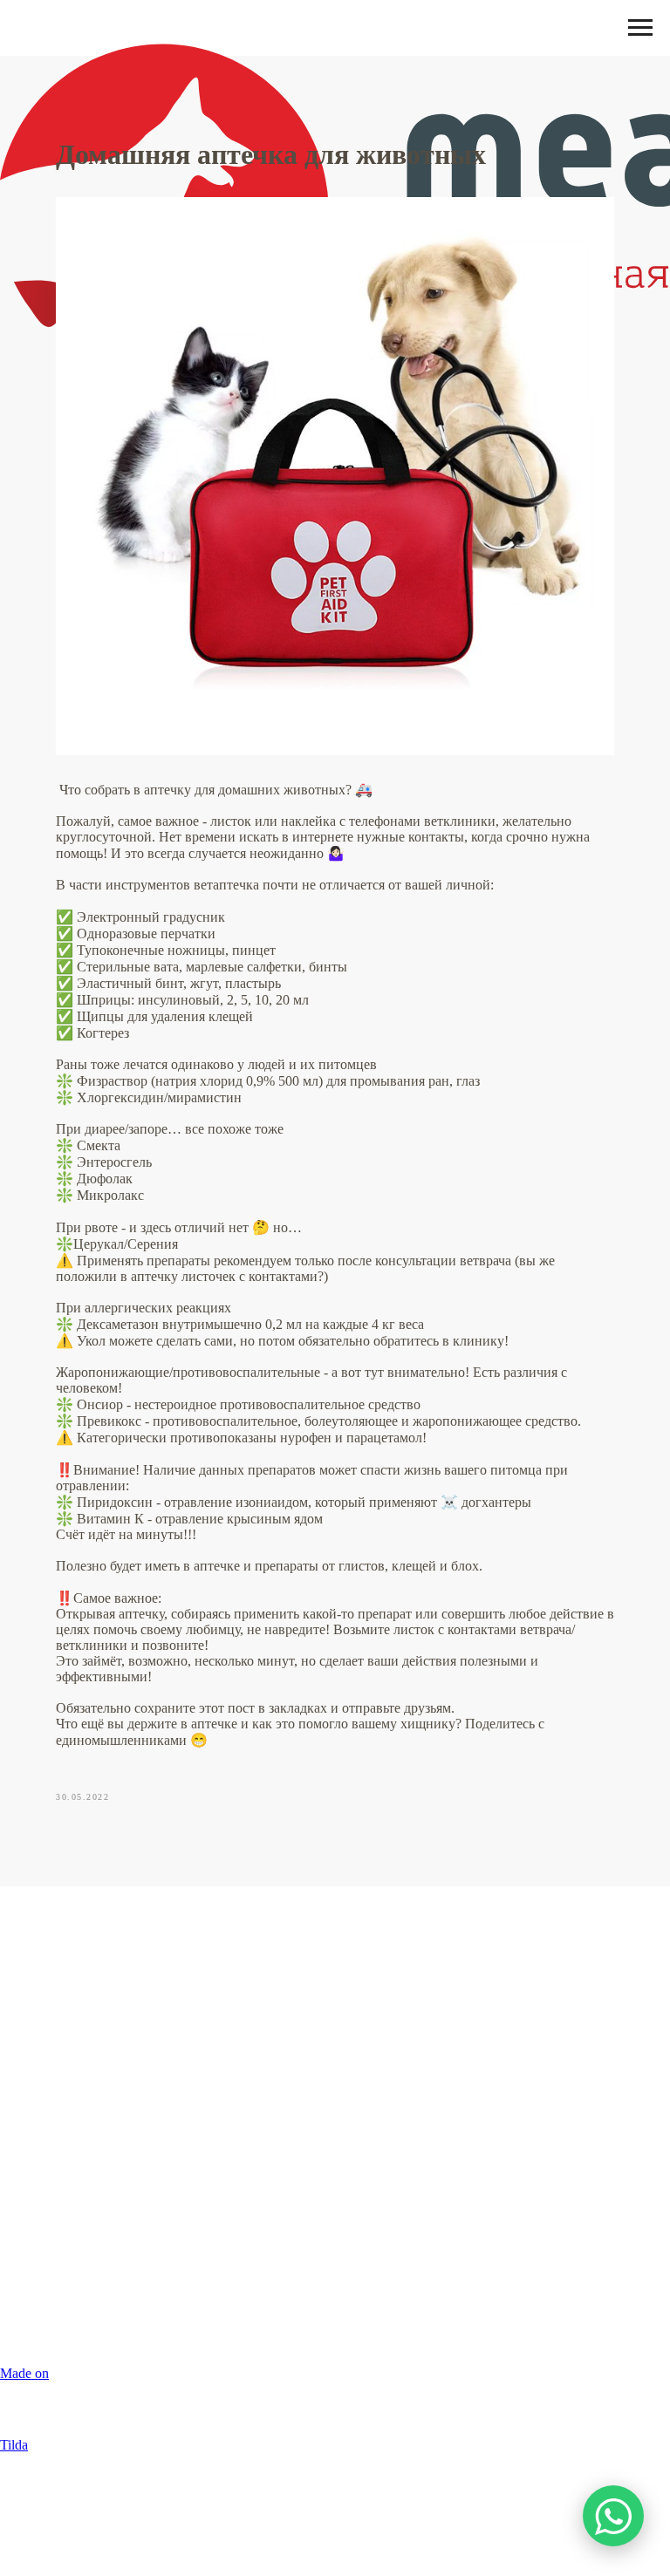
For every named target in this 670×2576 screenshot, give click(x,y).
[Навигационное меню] (640, 28)
